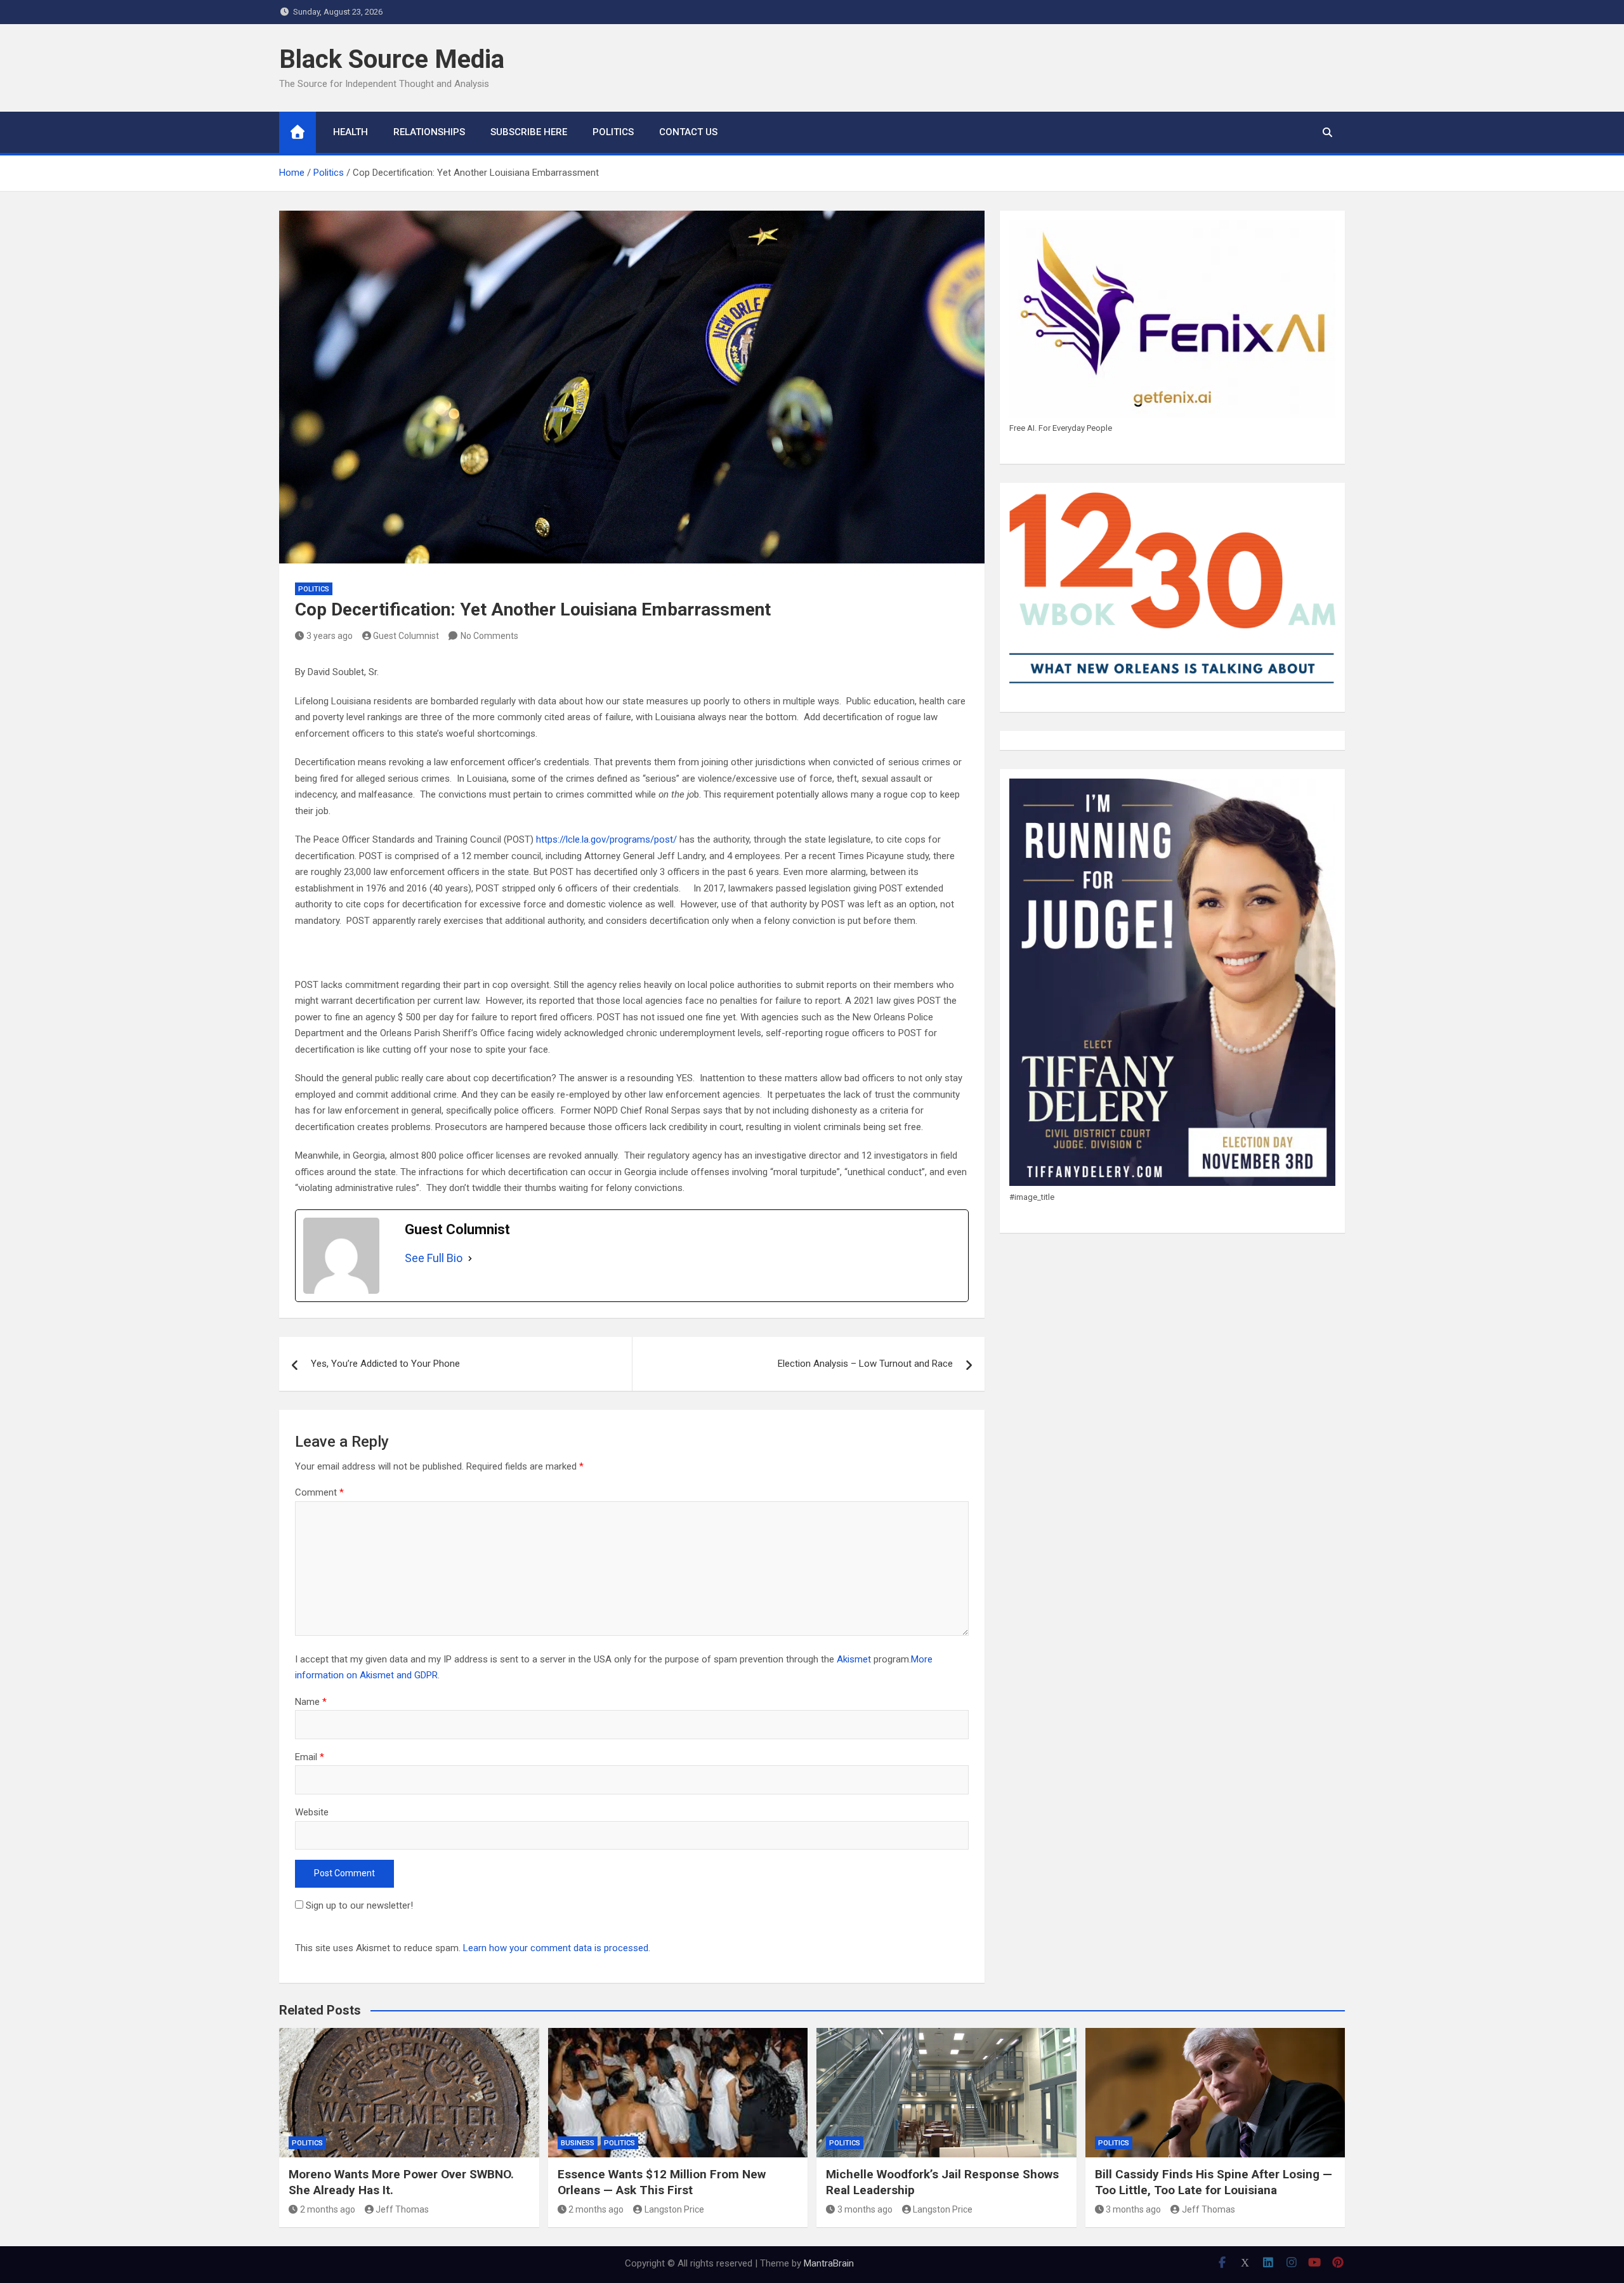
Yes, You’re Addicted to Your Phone (385, 1364)
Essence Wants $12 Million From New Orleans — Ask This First (662, 2182)
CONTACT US (688, 132)
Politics (613, 132)
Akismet (854, 1659)
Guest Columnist (406, 636)
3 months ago (865, 2209)
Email (310, 1757)
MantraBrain (829, 2263)
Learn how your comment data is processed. (557, 1948)
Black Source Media (392, 59)
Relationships (429, 132)
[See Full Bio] (470, 1259)
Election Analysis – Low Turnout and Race (865, 1364)
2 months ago (328, 2209)
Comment (319, 1492)
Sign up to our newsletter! (359, 1905)
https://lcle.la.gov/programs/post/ (606, 839)
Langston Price (674, 2209)
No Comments (489, 636)
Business (578, 2143)
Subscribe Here (529, 132)
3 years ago (330, 636)
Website (312, 1812)
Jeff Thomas (402, 2209)
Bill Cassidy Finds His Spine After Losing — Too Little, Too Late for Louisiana (1214, 2182)
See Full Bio (434, 1258)
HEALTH (350, 132)
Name (311, 1702)
